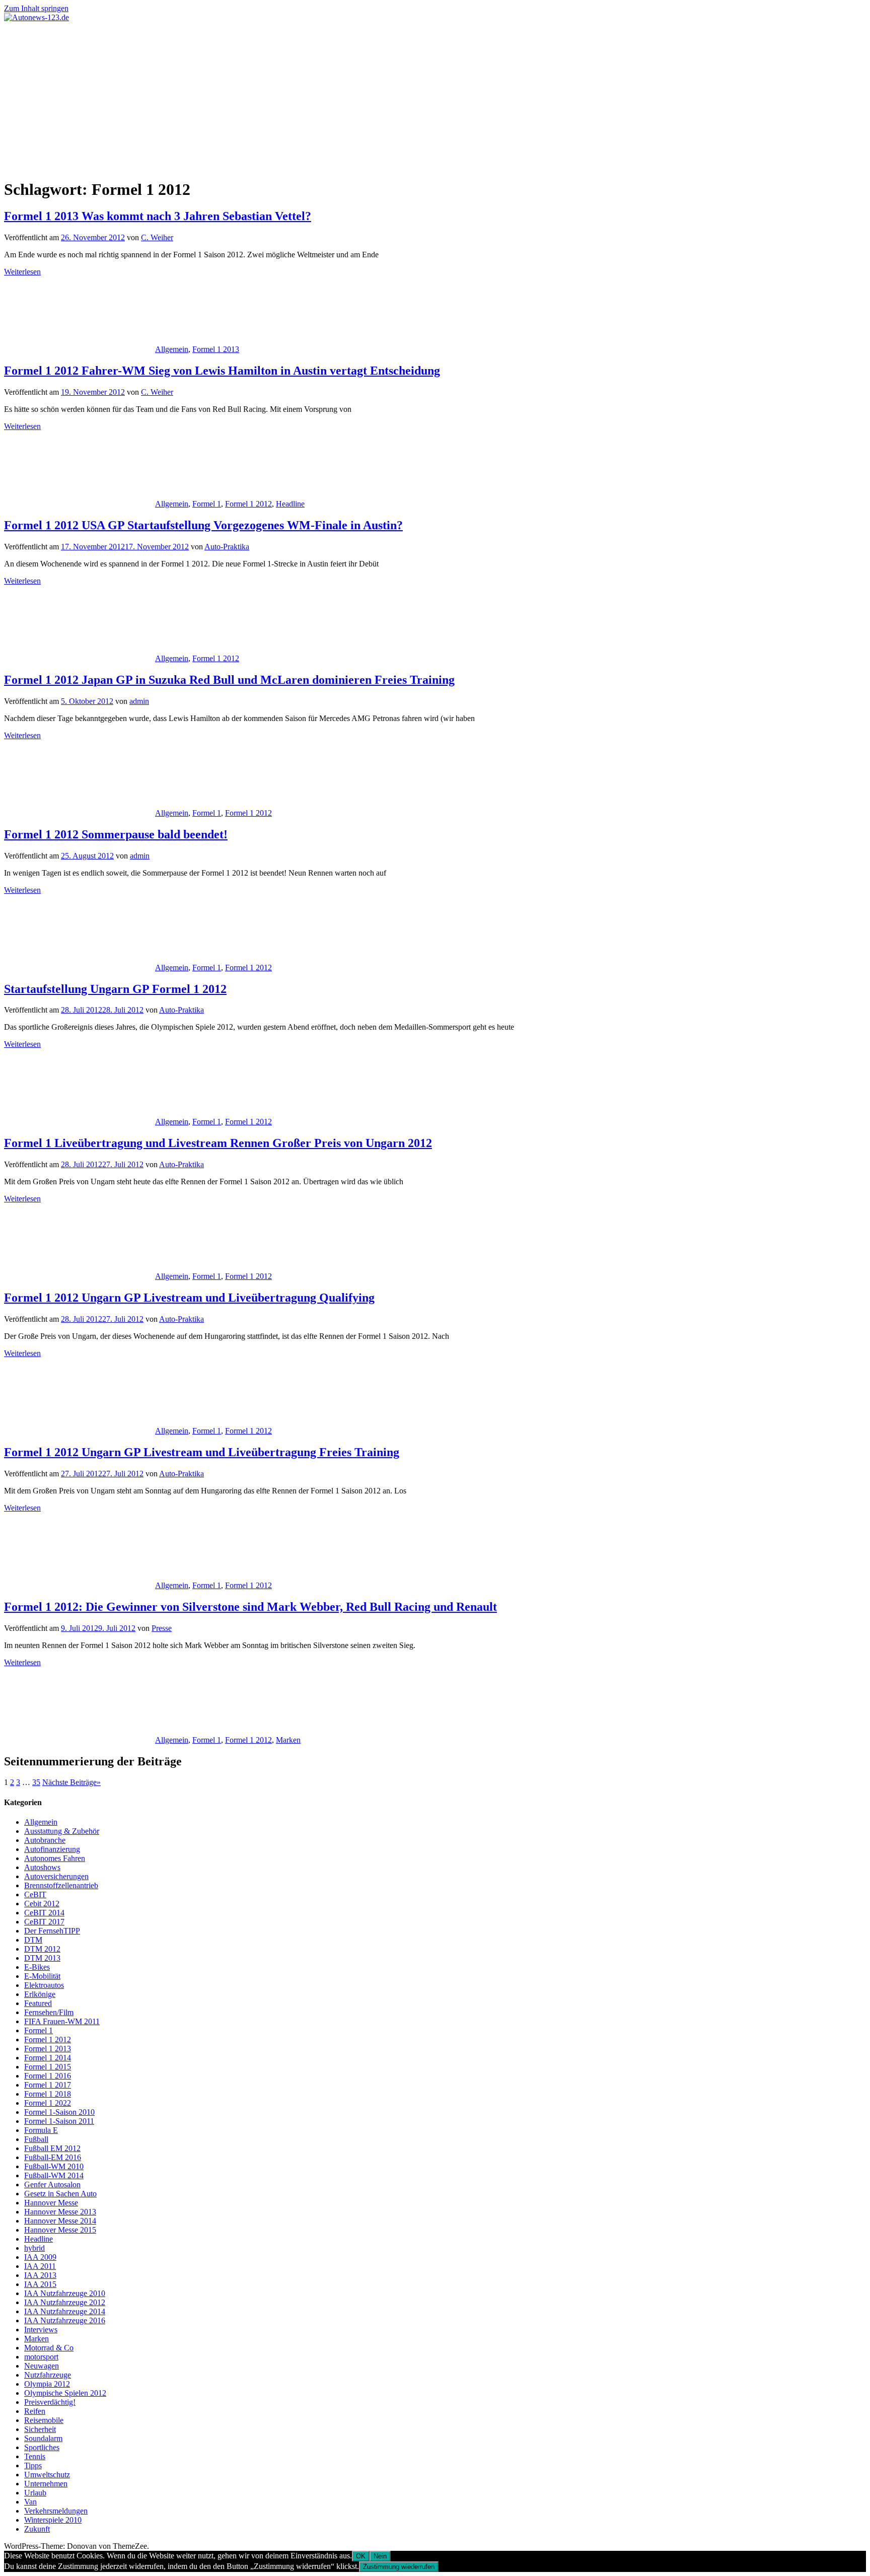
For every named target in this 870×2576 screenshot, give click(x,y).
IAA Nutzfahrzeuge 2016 (65, 2320)
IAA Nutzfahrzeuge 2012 (65, 2302)
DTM (33, 1940)
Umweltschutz (47, 2475)
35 (36, 1782)
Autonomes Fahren (55, 1858)
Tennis (35, 2456)
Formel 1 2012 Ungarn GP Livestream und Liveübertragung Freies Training (202, 1452)
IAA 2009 (40, 2257)
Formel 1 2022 (48, 2103)
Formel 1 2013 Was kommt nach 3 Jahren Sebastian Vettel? (158, 216)
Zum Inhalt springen (36, 8)
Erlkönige (40, 1994)
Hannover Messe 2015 (60, 2230)
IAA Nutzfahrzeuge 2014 (65, 2311)
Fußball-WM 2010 (54, 2166)
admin (139, 701)
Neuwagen (42, 2366)
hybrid (34, 2248)
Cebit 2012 (42, 1904)
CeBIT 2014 (44, 1913)
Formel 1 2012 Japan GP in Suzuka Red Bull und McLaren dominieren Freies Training (229, 680)
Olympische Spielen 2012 (65, 2393)
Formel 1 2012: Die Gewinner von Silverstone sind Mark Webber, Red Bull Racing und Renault (250, 1607)
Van (30, 2502)
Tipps (33, 2465)
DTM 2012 (42, 1949)
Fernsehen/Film (49, 2012)
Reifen (35, 2411)
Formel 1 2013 (216, 349)
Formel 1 (207, 504)
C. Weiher (157, 237)
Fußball (36, 2139)
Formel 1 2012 (248, 504)
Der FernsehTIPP (52, 1931)
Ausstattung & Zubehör (62, 1831)
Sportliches (42, 2447)
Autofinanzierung (52, 1849)
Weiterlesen (22, 272)
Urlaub (35, 2493)
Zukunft (37, 2529)
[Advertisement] (435, 98)
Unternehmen (46, 2484)
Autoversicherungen (56, 1876)
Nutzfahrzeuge (48, 2375)
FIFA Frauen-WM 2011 (62, 2021)
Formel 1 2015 (48, 2067)
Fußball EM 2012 (52, 2148)
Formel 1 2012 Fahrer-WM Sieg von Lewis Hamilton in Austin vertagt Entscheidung (222, 371)
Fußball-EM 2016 (53, 2157)
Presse (162, 1628)
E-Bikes (37, 1967)
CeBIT (35, 1894)
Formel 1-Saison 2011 (59, 2121)
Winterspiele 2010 (53, 2520)
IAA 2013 (40, 2275)
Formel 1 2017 (48, 2085)
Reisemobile (44, 2420)
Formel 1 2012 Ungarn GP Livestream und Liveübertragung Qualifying (189, 1298)
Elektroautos (44, 1985)
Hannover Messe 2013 (60, 2212)
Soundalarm (43, 2438)
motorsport (41, 2357)
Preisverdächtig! (50, 2402)
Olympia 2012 (47, 2384)
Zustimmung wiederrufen (399, 2567)
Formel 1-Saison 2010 (59, 2112)
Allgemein (172, 349)
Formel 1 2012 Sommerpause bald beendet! (116, 834)
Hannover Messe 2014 (60, 2221)
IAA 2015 (40, 2284)
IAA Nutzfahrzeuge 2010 (65, 2293)
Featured (38, 2003)
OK (361, 2556)
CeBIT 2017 (44, 1922)
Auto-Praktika (227, 547)
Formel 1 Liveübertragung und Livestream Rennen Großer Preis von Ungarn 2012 (218, 1143)
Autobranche (45, 1840)
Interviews (41, 2330)
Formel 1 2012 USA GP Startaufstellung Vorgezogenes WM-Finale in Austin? (203, 525)
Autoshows (42, 1867)
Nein (380, 2556)
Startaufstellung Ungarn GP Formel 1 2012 (115, 989)
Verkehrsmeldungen (56, 2511)
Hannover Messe (51, 2203)
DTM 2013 (42, 1958)
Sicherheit (40, 2429)
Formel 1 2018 (48, 2094)
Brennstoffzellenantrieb (61, 1885)
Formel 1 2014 (48, 2058)
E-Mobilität (42, 1976)
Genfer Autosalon (52, 2185)
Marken (288, 1740)
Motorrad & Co (49, 2348)
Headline (290, 504)
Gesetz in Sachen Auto (60, 2194)
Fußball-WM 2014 (54, 2175)
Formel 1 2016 (48, 2076)
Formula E (41, 2130)
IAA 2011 (40, 2266)
